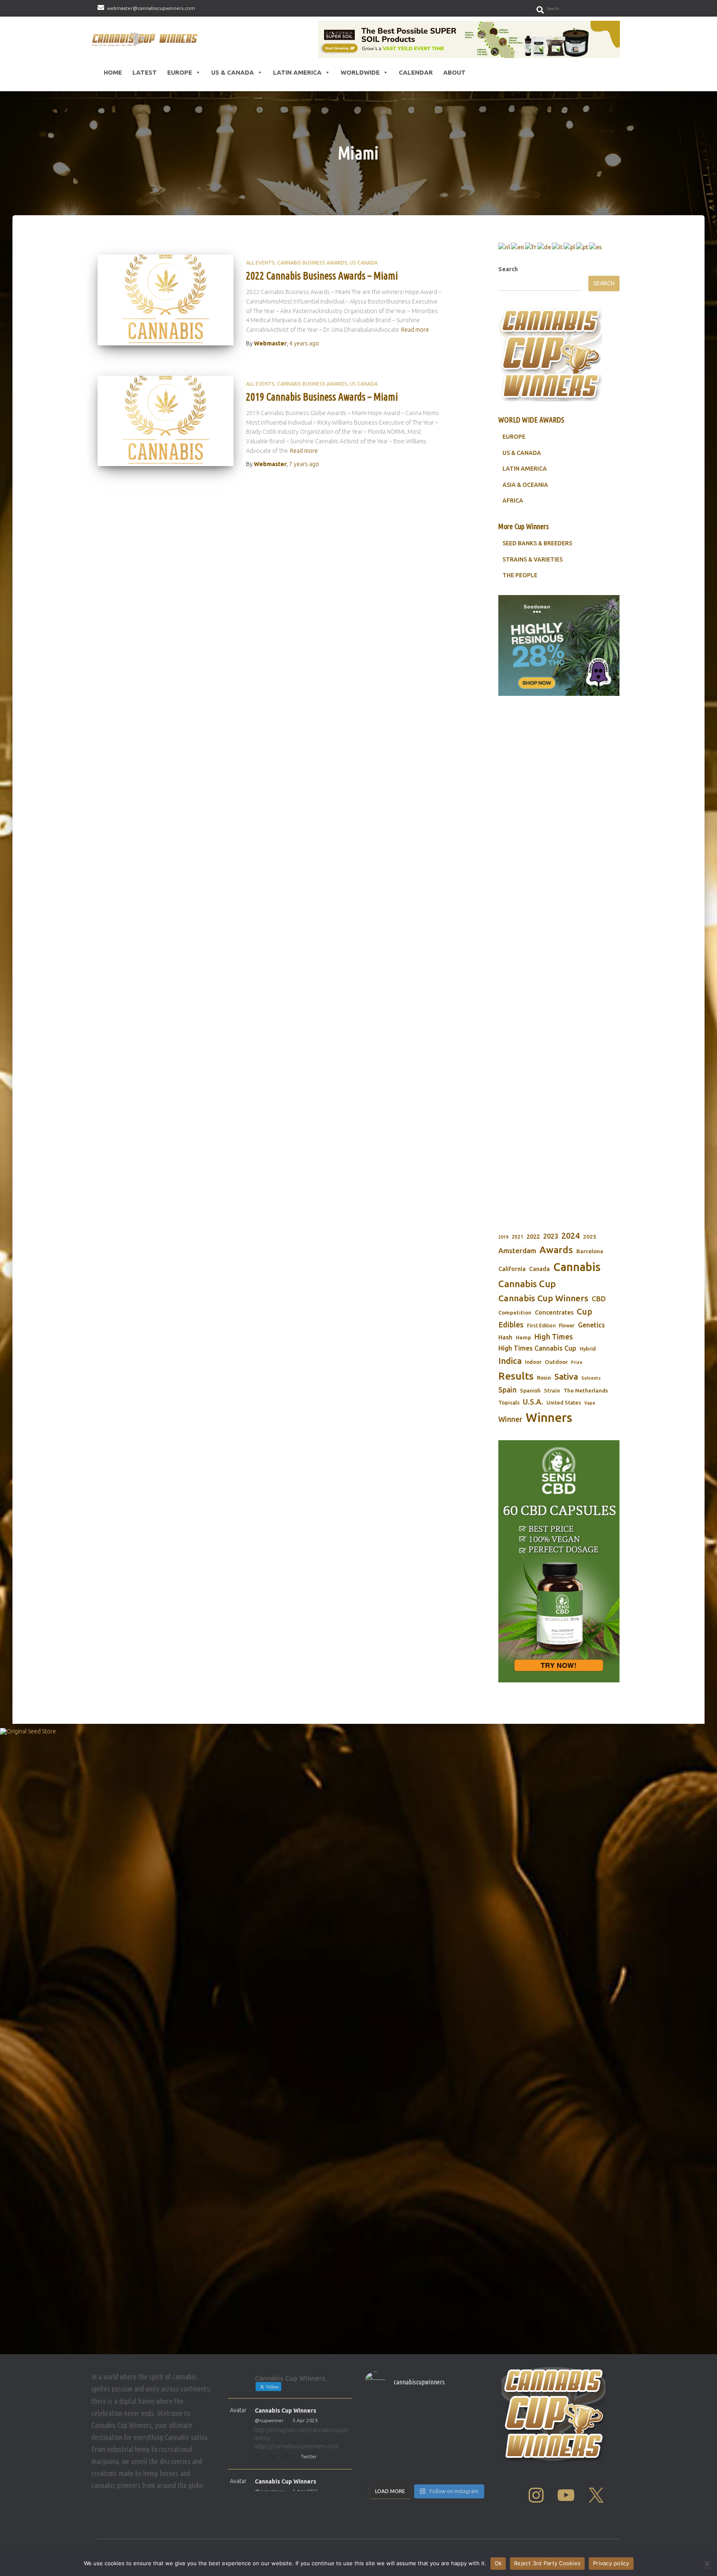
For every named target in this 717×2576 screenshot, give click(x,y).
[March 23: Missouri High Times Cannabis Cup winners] (475, 2430)
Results (516, 1376)
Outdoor (556, 1362)
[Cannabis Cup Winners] (146, 39)
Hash (505, 1337)
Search (508, 269)
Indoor (533, 1362)
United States (564, 1402)
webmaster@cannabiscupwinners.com (151, 8)
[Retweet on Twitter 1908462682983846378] (273, 2457)
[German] (545, 247)
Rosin (544, 1378)
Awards (556, 1250)
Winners (549, 1418)
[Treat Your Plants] (559, 906)
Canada (539, 1269)
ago (304, 343)
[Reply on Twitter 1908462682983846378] (259, 2457)
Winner (510, 1419)
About (454, 72)
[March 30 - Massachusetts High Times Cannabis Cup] (379, 2430)
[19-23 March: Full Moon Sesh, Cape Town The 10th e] (411, 2450)
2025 (590, 1237)
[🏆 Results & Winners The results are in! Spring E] (411, 2470)
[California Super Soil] (559, 1561)
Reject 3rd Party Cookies (547, 2563)
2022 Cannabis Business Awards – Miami (322, 276)
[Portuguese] (583, 247)
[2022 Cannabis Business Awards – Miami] (166, 300)
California (512, 1269)
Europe (180, 72)
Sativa (566, 1377)
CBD (599, 1299)
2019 (503, 1237)
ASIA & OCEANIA (525, 485)
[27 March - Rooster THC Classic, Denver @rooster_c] (411, 2430)
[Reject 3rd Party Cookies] (707, 2564)
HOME (113, 72)
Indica (510, 1361)
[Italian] (558, 247)
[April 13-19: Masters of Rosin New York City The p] (411, 2410)
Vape (590, 1403)
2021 (517, 1237)
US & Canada (233, 72)
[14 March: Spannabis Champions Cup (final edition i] (475, 2470)
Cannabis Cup (527, 1284)
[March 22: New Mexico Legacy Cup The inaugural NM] (475, 2450)
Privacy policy (611, 2563)
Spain (507, 1390)
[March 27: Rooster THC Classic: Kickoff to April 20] (443, 2450)
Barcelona (590, 1251)
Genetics (591, 1325)
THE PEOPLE (520, 575)
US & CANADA (522, 453)
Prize (577, 1362)
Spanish (530, 1390)
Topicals (509, 1402)
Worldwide (360, 72)
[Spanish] (596, 247)
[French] (531, 247)
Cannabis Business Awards (312, 263)
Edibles (511, 1324)
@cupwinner (269, 2420)
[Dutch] (505, 247)
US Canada (364, 263)
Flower (567, 1326)
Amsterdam (517, 1250)
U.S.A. (533, 1402)
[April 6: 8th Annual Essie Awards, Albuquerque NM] (475, 2410)
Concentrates (554, 1312)
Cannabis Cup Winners (543, 1298)
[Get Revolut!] (358, 2039)
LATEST (145, 72)
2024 (571, 1236)
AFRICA (513, 501)
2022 (533, 1236)
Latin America (297, 72)
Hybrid (588, 1349)
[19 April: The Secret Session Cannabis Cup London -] (379, 2410)
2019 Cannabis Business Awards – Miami (322, 397)
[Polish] (570, 247)
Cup (584, 1311)
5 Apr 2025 (305, 2420)
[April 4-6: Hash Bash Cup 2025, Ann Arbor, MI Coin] (443, 2430)
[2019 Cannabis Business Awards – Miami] (166, 421)
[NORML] (469, 39)
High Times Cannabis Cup (537, 1348)
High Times (554, 1337)
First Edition (541, 1326)
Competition (515, 1312)
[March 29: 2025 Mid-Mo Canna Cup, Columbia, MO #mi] (379, 2450)
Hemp (523, 1338)
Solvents (591, 1378)
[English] (518, 247)
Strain (552, 1391)
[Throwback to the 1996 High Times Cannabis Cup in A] (443, 2410)
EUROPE (514, 437)
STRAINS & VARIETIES (533, 559)
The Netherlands (586, 1390)
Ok (498, 2563)
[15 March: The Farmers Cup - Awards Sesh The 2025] (443, 2470)
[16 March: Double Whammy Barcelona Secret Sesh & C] (379, 2470)
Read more (415, 330)
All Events (260, 263)
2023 (551, 1236)
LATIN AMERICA (525, 469)
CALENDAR (416, 72)
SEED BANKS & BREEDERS (537, 543)
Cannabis (577, 1267)
